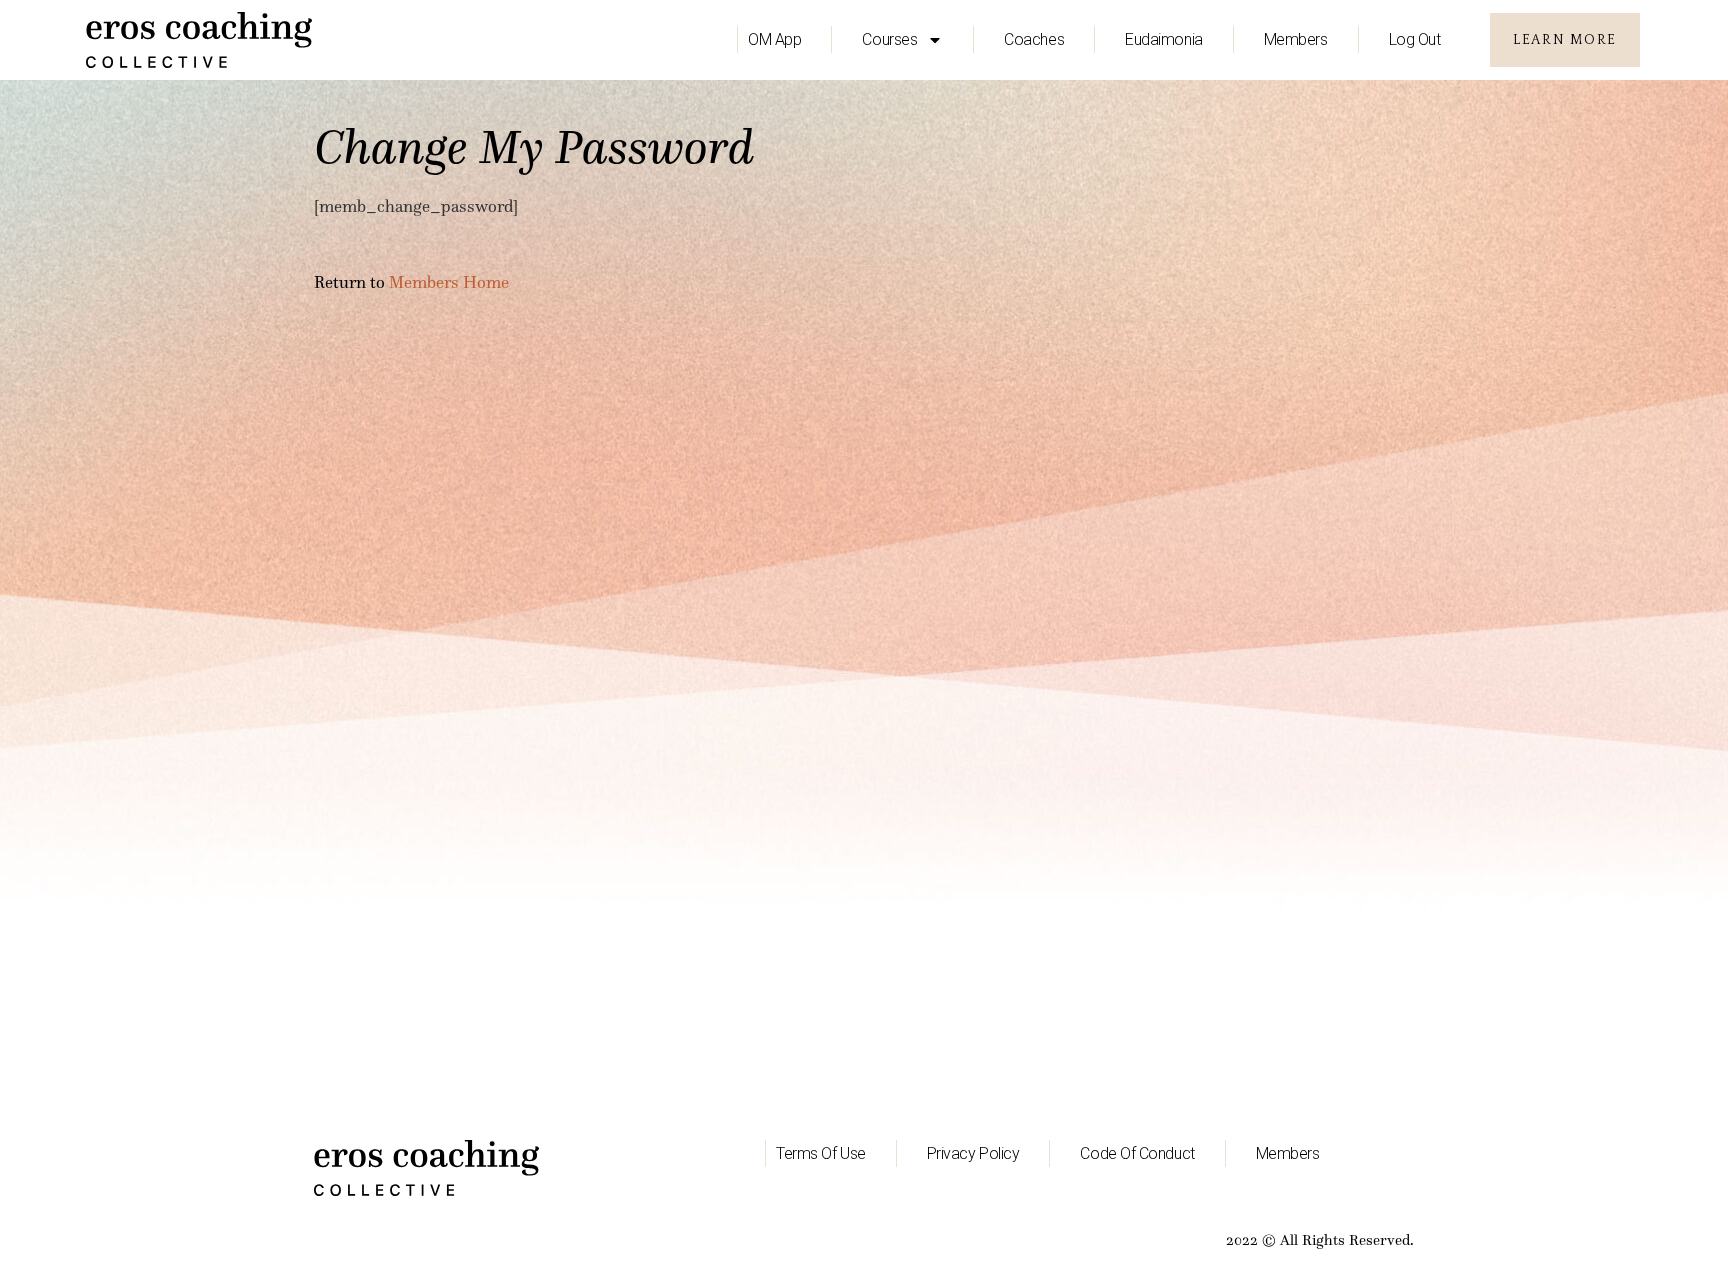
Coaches (1034, 39)
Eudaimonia (1164, 39)
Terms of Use (821, 1153)
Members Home (449, 282)
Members (1296, 39)
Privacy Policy (973, 1153)
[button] (1564, 40)
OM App (774, 39)
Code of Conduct (1137, 1153)
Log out (1415, 39)
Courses (889, 39)
